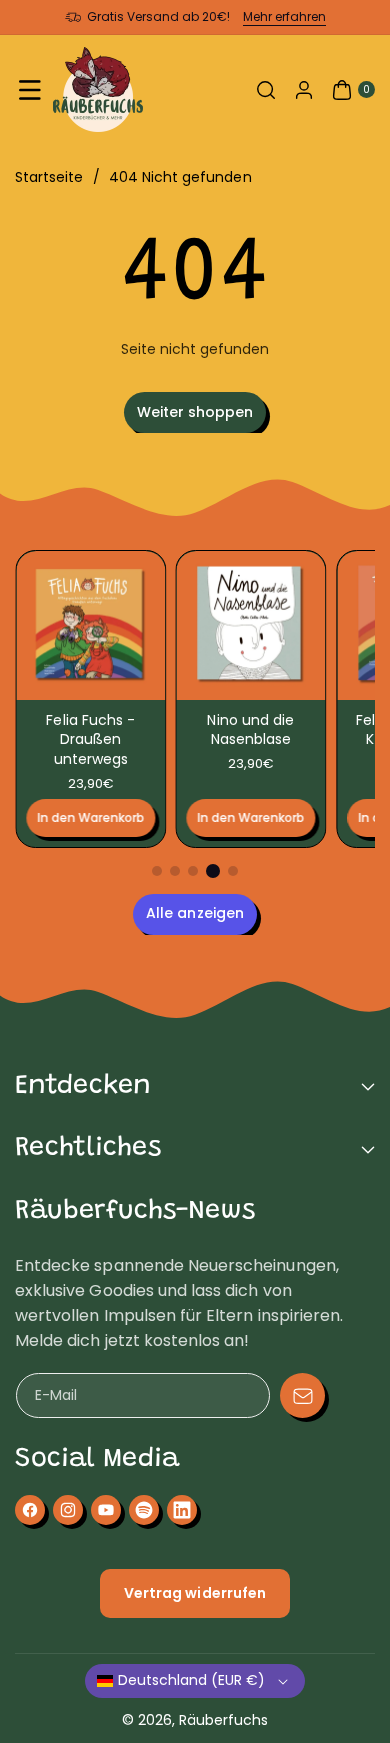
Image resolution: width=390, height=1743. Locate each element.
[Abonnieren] (302, 1395)
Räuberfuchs (224, 1720)
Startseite (49, 177)
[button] (30, 90)
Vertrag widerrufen (195, 1593)
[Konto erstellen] (304, 90)
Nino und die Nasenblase (251, 730)
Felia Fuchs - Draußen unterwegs (90, 739)
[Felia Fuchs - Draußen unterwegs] (90, 625)
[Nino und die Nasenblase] (251, 625)
